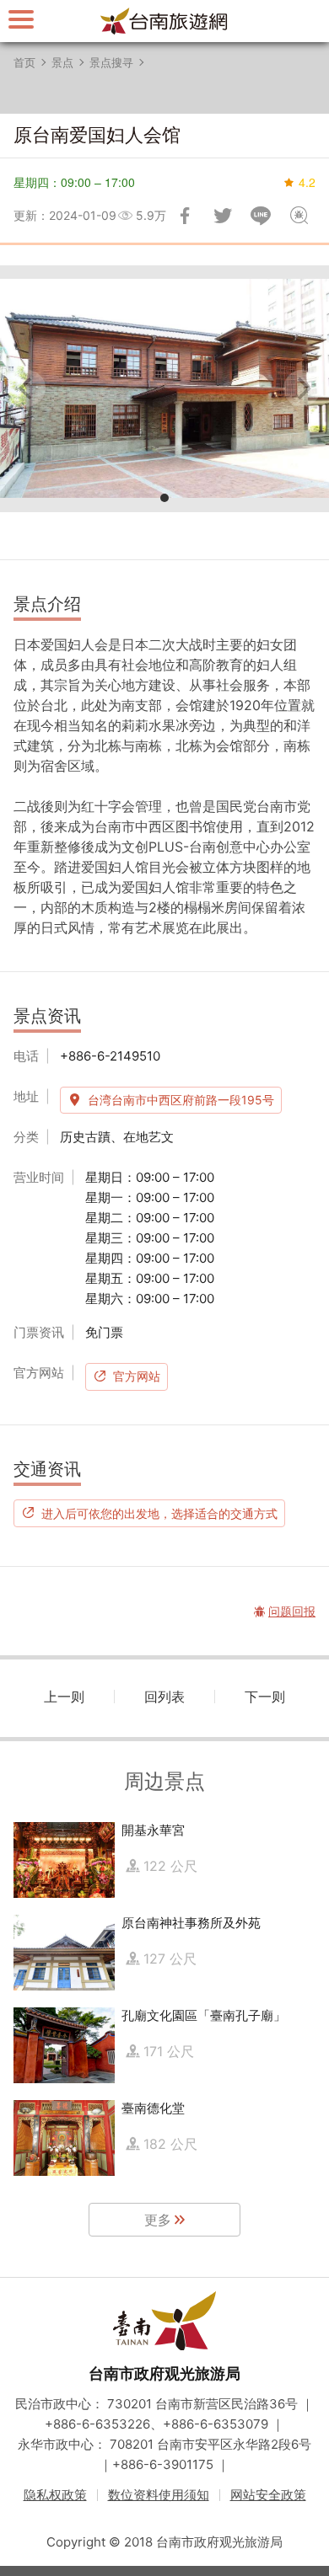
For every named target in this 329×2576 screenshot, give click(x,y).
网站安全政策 (268, 2495)
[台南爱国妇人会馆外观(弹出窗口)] (164, 389)
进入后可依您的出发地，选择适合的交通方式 (159, 1513)
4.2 (307, 182)
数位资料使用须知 (159, 2495)
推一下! (223, 216)
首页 (24, 62)
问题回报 (299, 216)
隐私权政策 (55, 2495)
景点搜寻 (111, 62)
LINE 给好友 (261, 216)
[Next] (302, 388)
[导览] (21, 19)
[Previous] (27, 388)
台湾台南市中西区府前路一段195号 (181, 1100)
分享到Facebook (185, 216)
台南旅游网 (164, 21)
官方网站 (137, 1376)
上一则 (64, 1697)
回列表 (164, 1697)
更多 (158, 2220)
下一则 (265, 1697)
